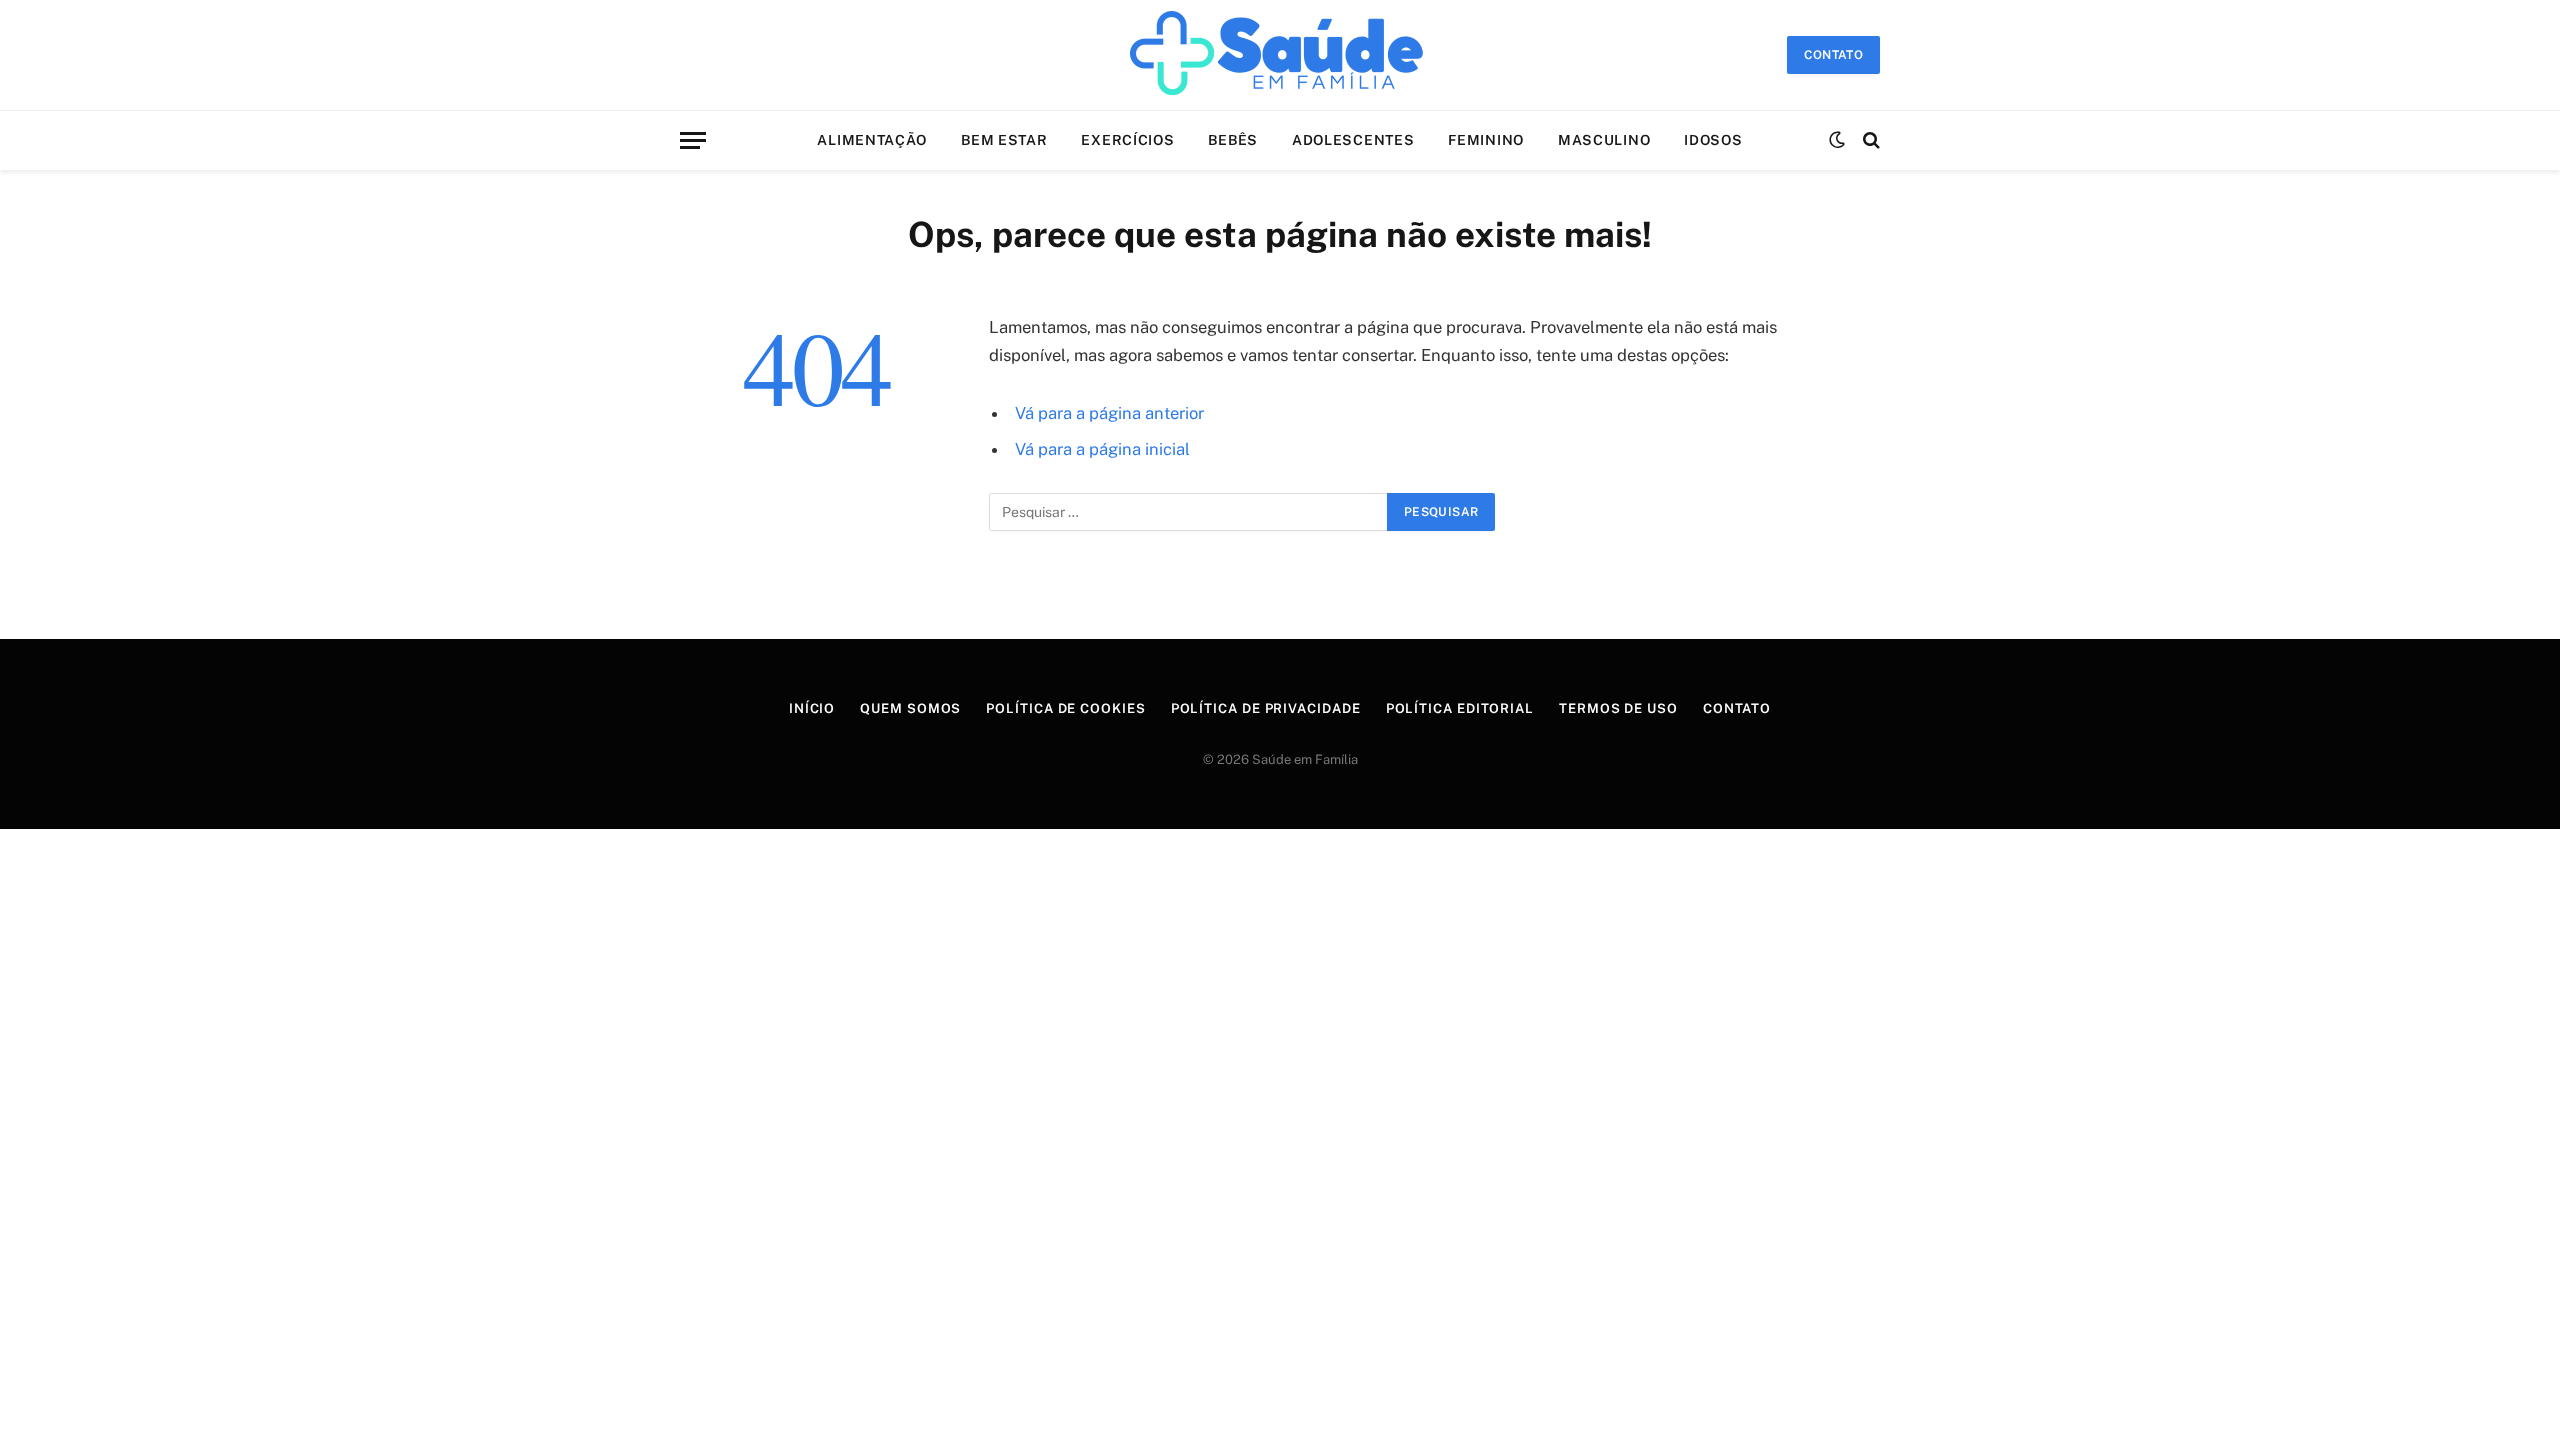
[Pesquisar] (1869, 140)
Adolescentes (1353, 140)
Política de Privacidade (1266, 708)
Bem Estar (1004, 140)
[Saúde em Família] (1280, 55)
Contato (1737, 708)
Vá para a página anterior (1109, 413)
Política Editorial (1460, 708)
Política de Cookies (1065, 708)
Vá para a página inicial (1102, 449)
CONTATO (1833, 55)
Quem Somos (910, 708)
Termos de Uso (1618, 708)
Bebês (1233, 140)
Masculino (1604, 140)
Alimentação (872, 140)
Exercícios (1127, 140)
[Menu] (693, 140)
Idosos (1713, 140)
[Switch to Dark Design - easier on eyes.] (1837, 140)
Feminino (1486, 140)
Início (812, 708)
